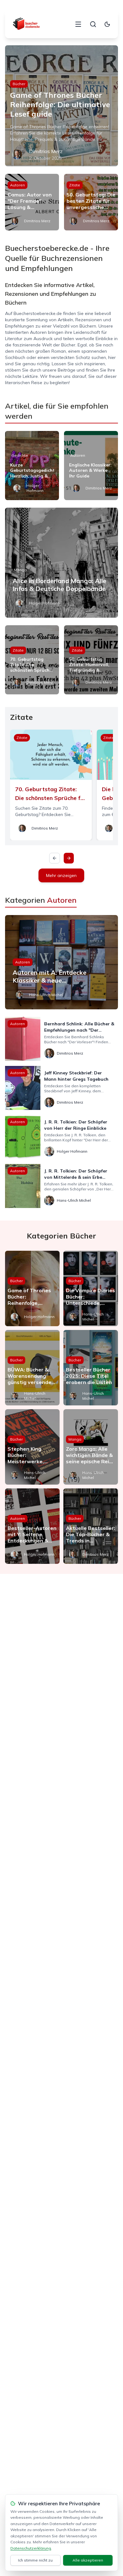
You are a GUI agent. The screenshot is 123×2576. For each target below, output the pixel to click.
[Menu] (78, 24)
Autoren (18, 185)
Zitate (75, 185)
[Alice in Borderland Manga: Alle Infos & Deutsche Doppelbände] (62, 563)
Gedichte (20, 455)
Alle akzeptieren (88, 2560)
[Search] (93, 24)
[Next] (69, 858)
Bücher (19, 84)
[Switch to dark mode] (107, 24)
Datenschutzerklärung (31, 2548)
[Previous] (55, 858)
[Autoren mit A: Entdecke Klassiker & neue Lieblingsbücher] (62, 962)
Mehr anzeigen (61, 875)
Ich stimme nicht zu (35, 2560)
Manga (20, 570)
